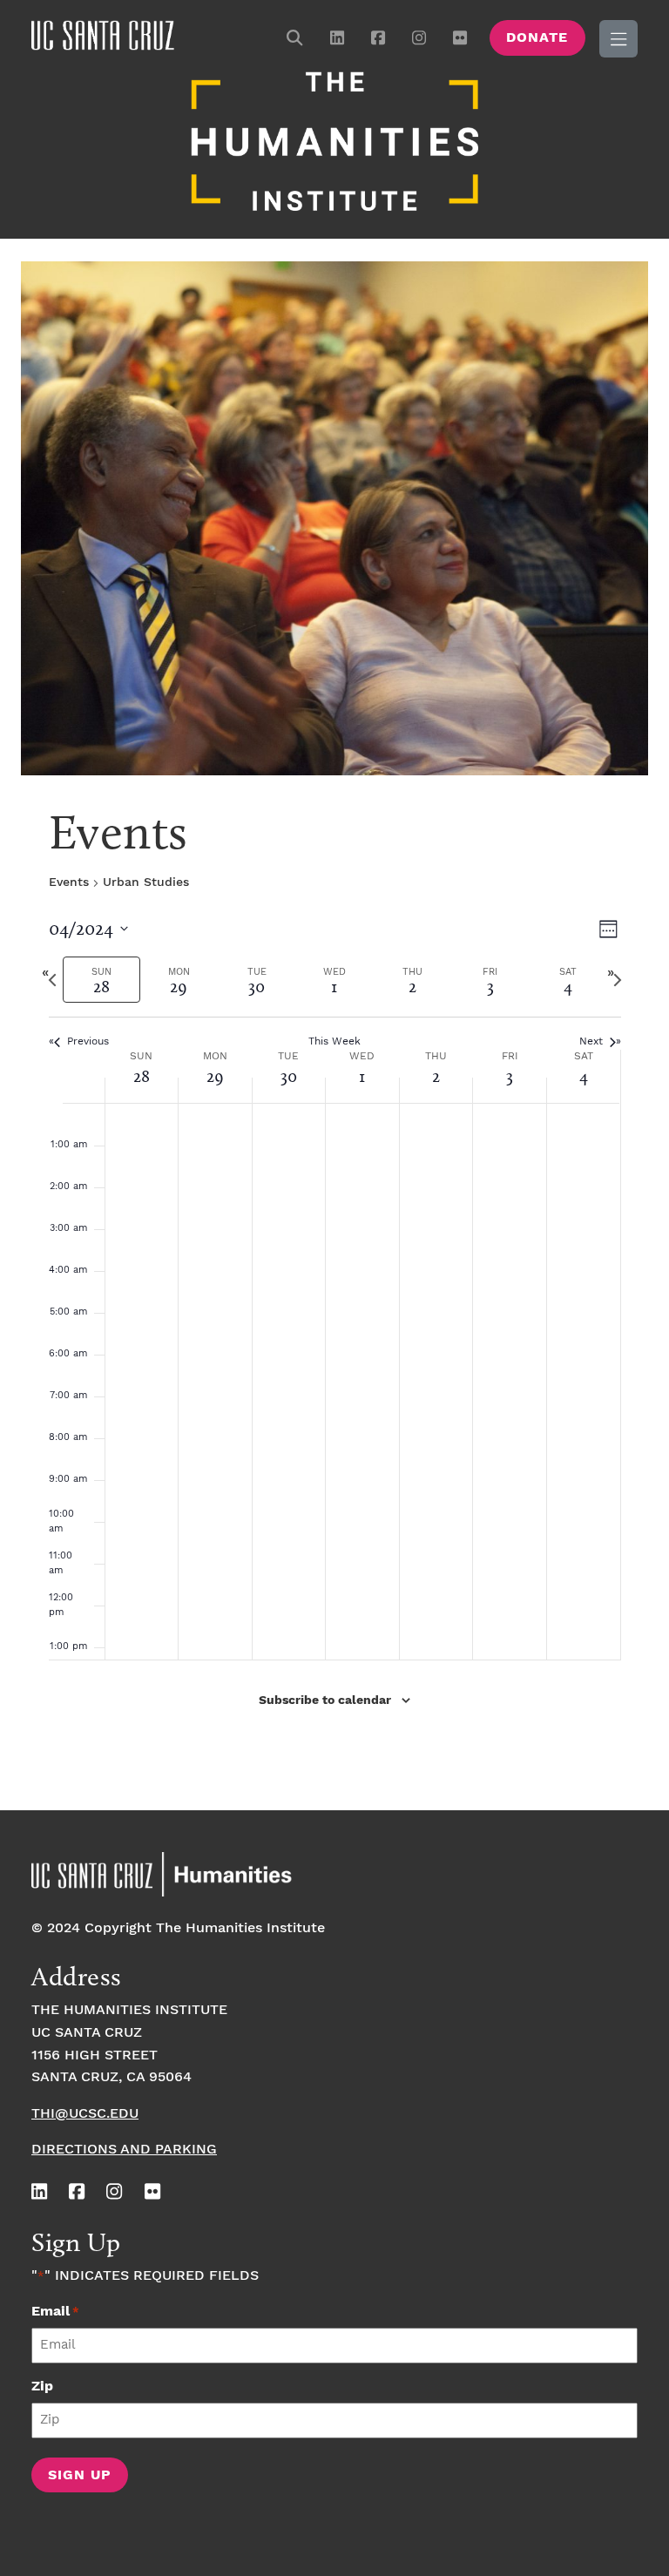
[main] (334, 1300)
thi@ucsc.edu (85, 2114)
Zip (42, 2387)
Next (591, 1041)
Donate (537, 38)
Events (69, 882)
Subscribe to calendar (325, 1700)
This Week (334, 1041)
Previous (88, 1041)
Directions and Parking (124, 2150)
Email (55, 2312)
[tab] (101, 980)
